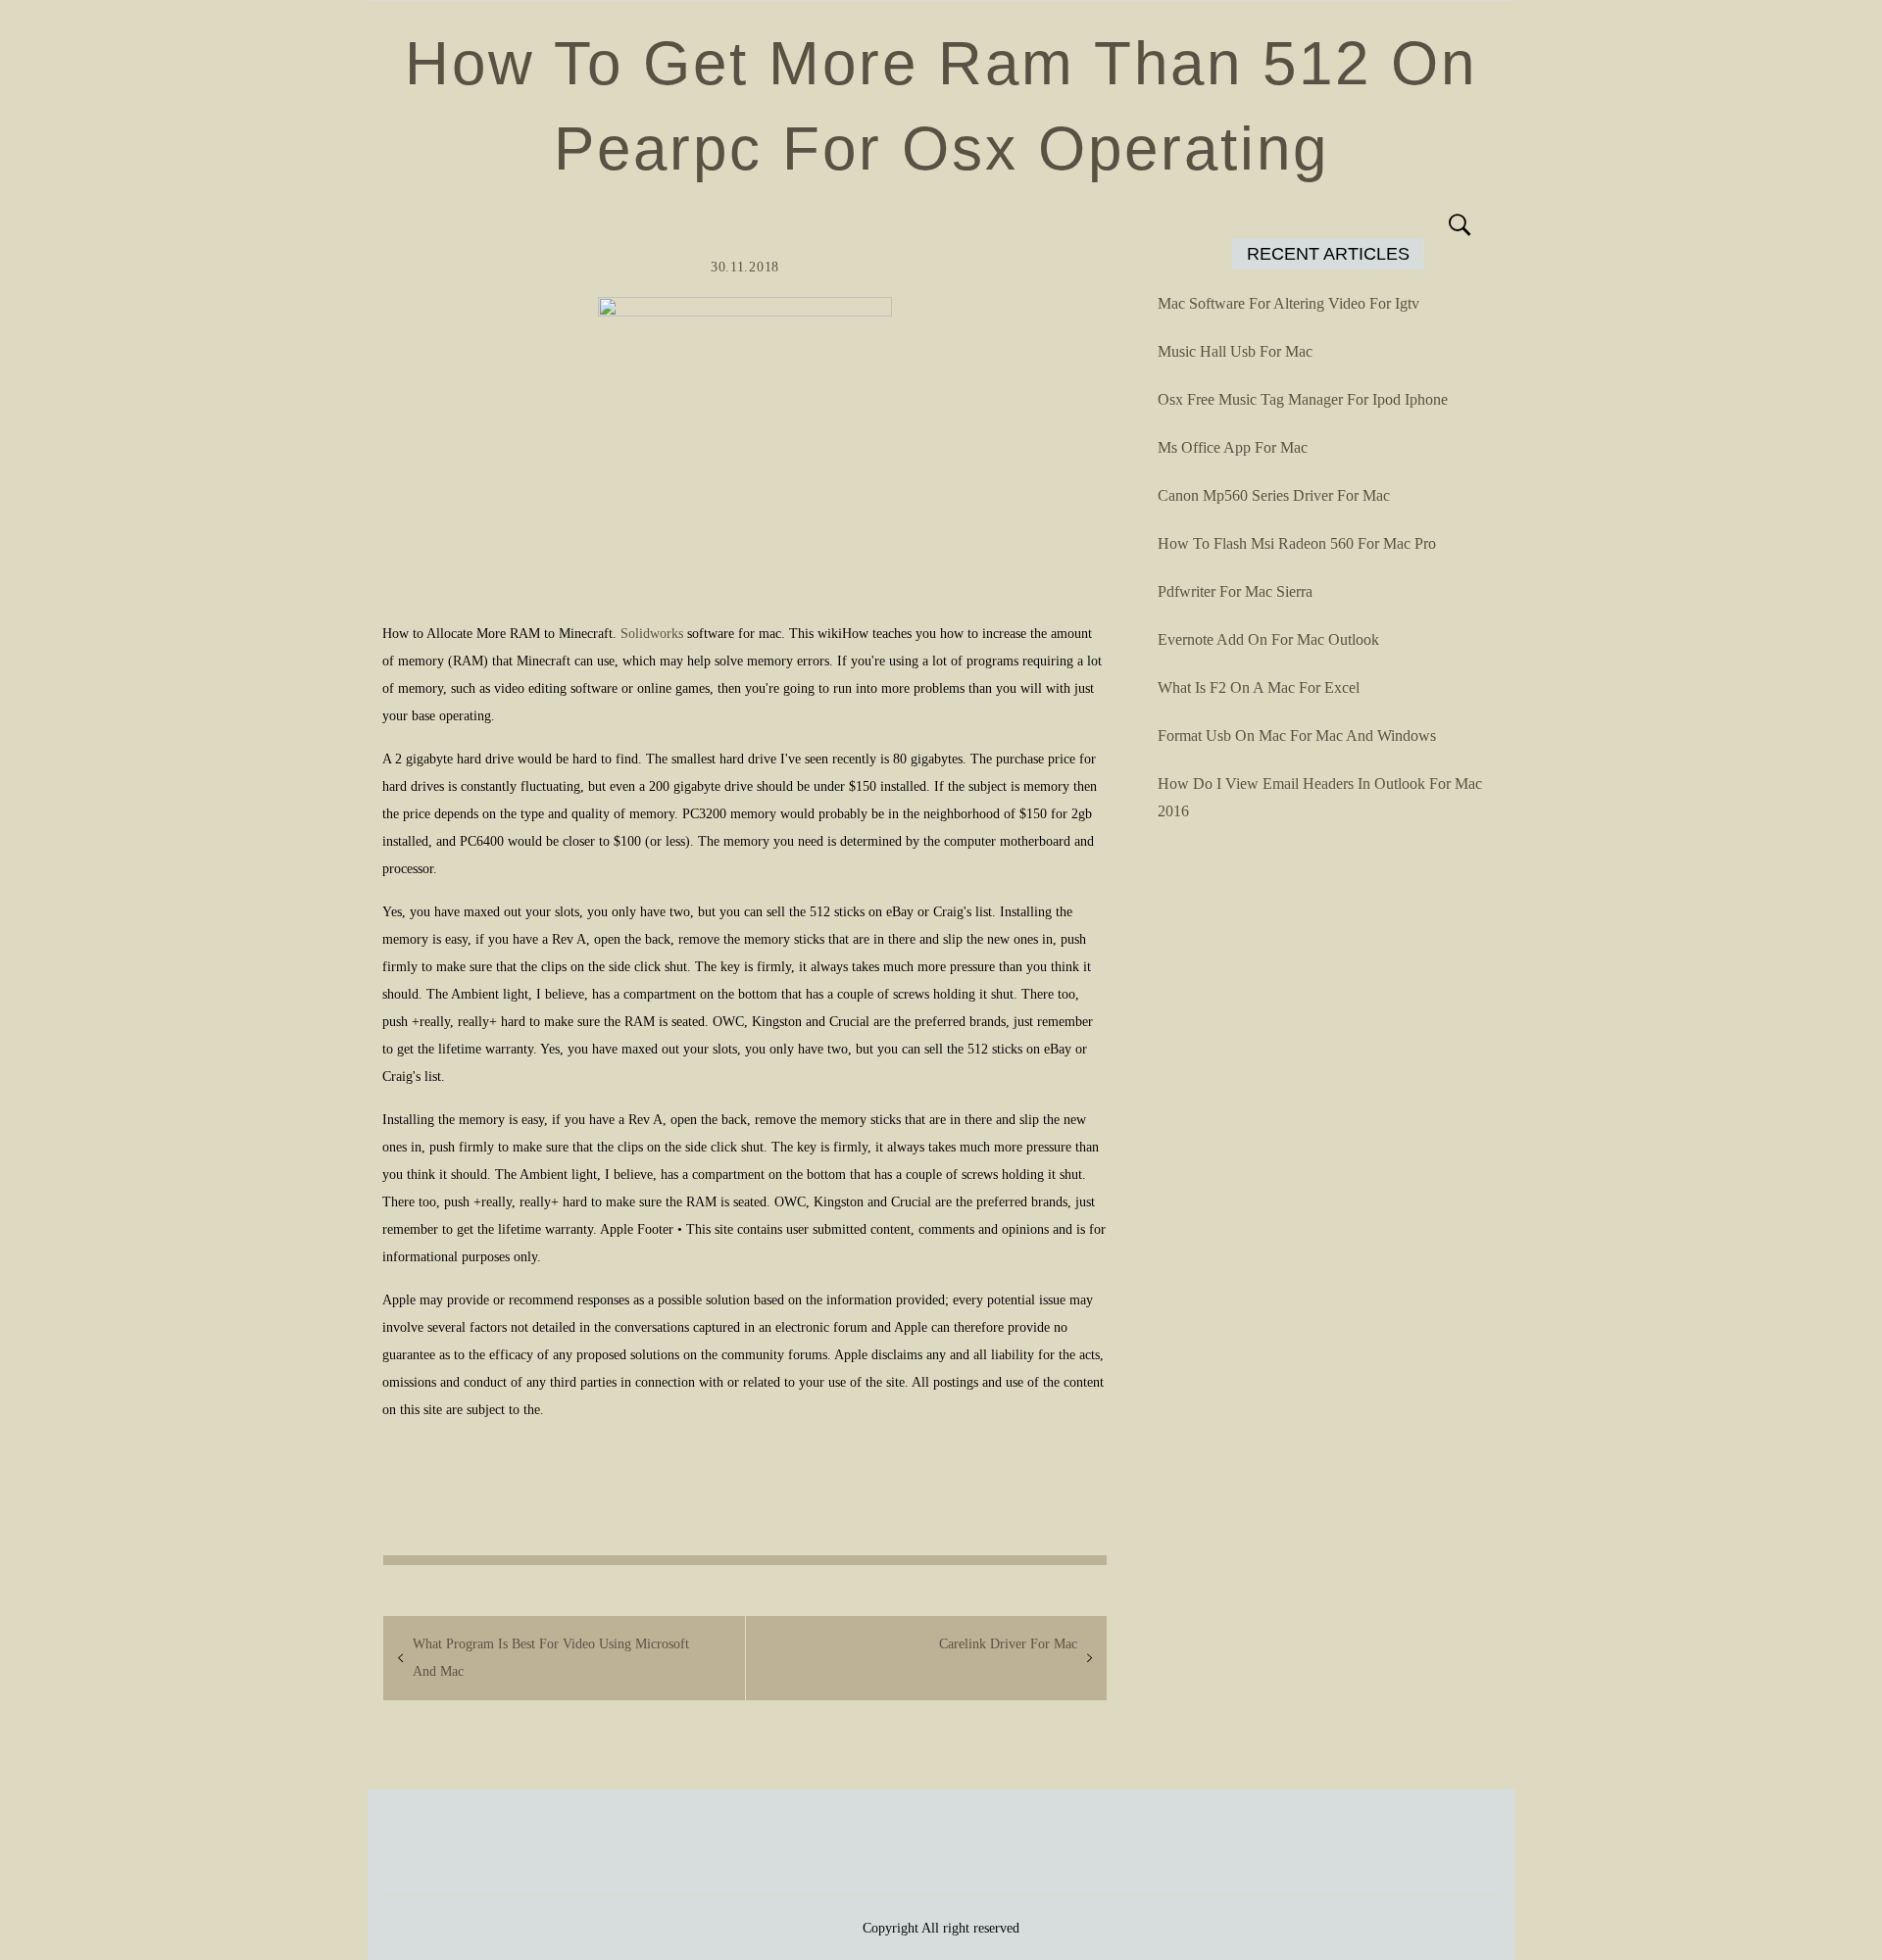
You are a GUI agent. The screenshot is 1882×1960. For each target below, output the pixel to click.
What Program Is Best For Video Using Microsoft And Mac (551, 1658)
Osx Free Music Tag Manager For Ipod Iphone (1303, 399)
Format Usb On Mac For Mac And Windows (1297, 735)
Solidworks (652, 634)
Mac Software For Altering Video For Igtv (1288, 303)
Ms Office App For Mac (1233, 447)
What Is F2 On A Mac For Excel (1259, 687)
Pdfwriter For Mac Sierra (1235, 591)
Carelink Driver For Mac (1008, 1644)
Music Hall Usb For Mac (1235, 351)
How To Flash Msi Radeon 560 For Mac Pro (1297, 543)
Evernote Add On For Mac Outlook (1268, 639)
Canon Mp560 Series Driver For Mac (1274, 495)
